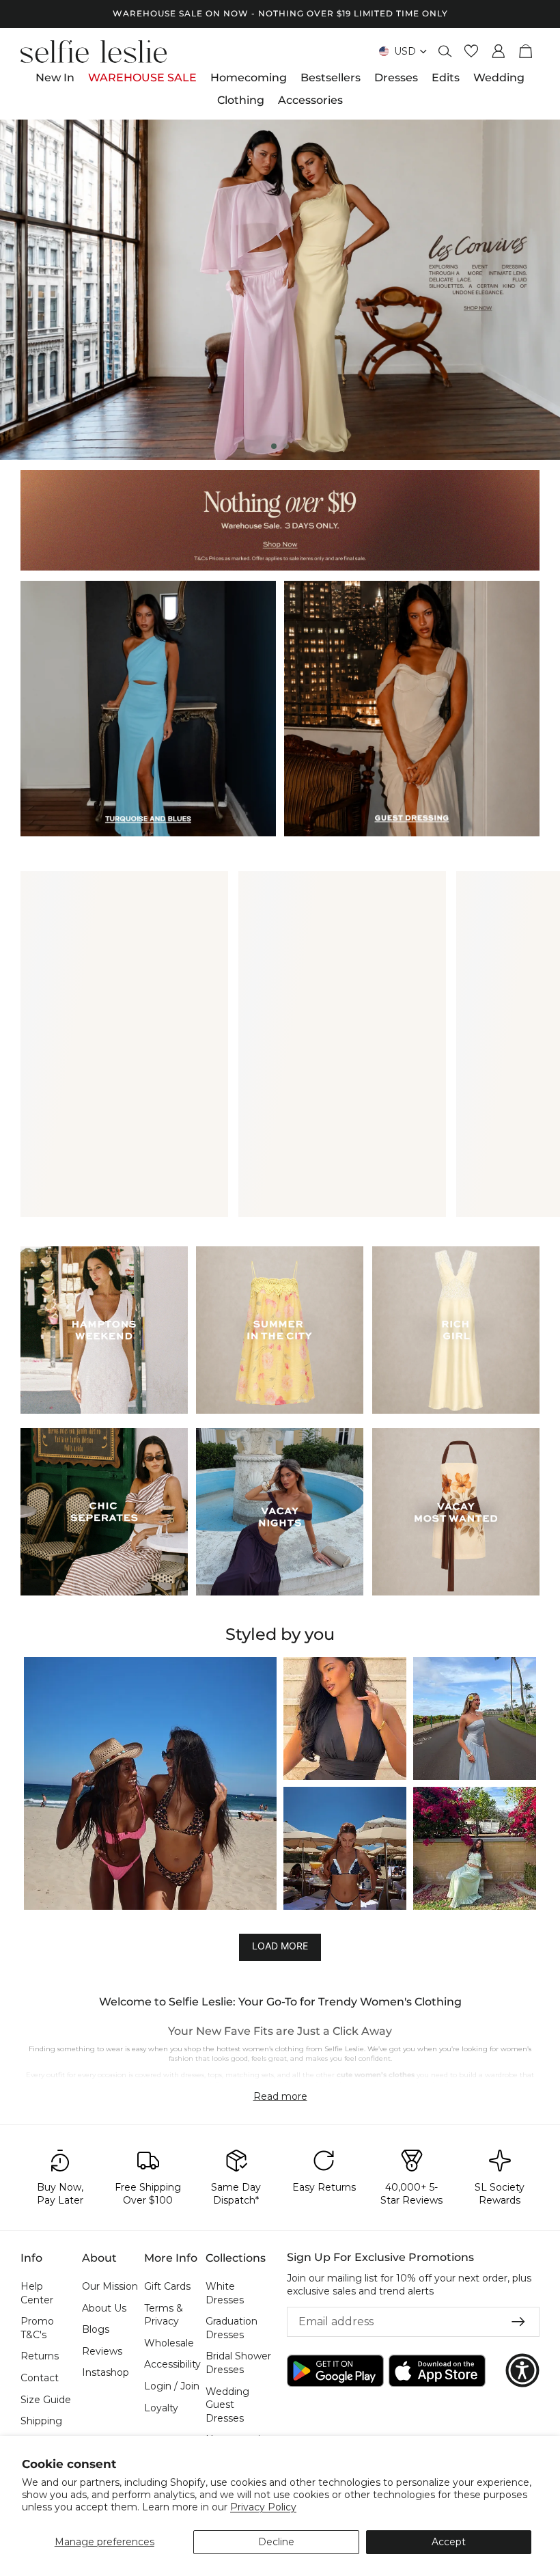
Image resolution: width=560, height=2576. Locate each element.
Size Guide (46, 2400)
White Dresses (225, 2293)
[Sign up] (518, 2322)
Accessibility (172, 2365)
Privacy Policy (263, 2507)
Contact (40, 2378)
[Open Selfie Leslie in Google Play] (335, 2371)
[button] (150, 1783)
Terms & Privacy (164, 2315)
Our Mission (110, 2286)
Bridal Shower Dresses (238, 2363)
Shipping (41, 2421)
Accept (449, 2542)
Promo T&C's (37, 2328)
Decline (276, 2542)
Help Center (37, 2293)
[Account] (499, 51)
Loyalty (161, 2408)
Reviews (102, 2351)
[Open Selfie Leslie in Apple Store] (437, 2371)
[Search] (445, 51)
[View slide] (280, 290)
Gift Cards (167, 2286)
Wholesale (169, 2343)
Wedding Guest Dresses (227, 2405)
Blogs (96, 2329)
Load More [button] (280, 1946)
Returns (40, 2357)
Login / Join (172, 2386)
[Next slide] (538, 290)
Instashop (106, 2373)
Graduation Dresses (232, 2328)
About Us (104, 2308)
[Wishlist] (471, 51)
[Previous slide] (22, 290)
